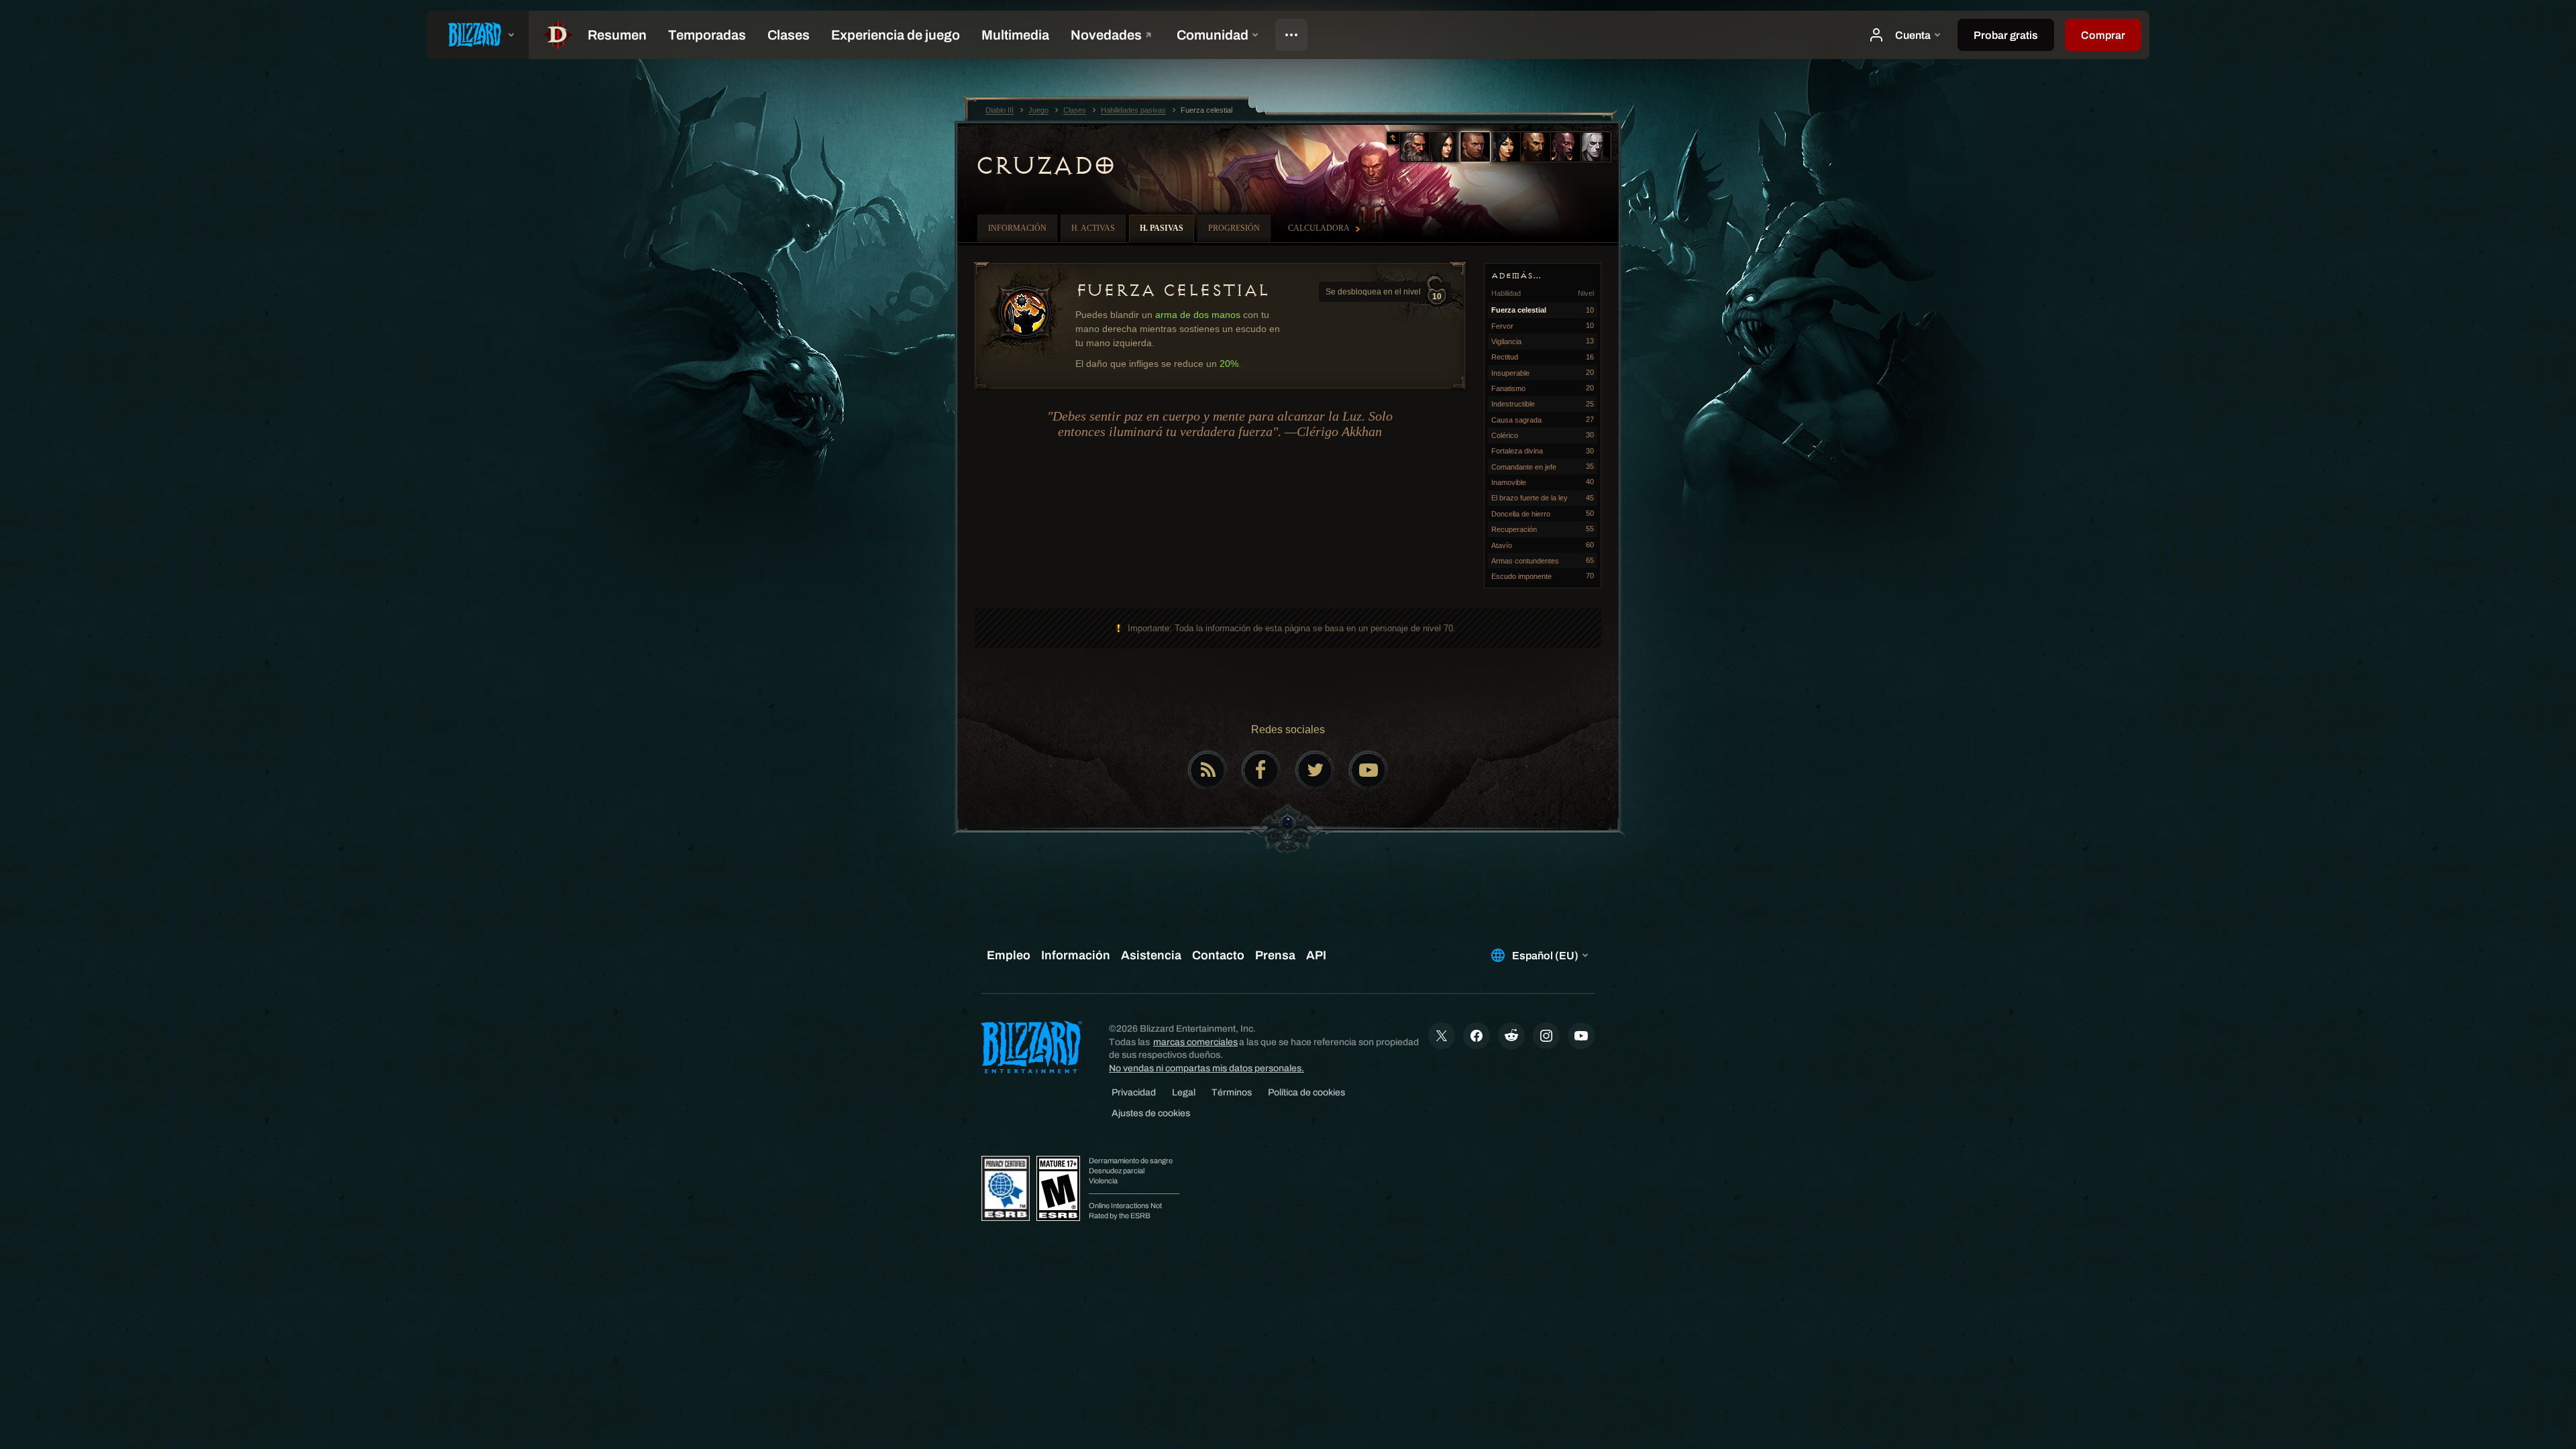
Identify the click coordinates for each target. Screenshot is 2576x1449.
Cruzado (1045, 166)
